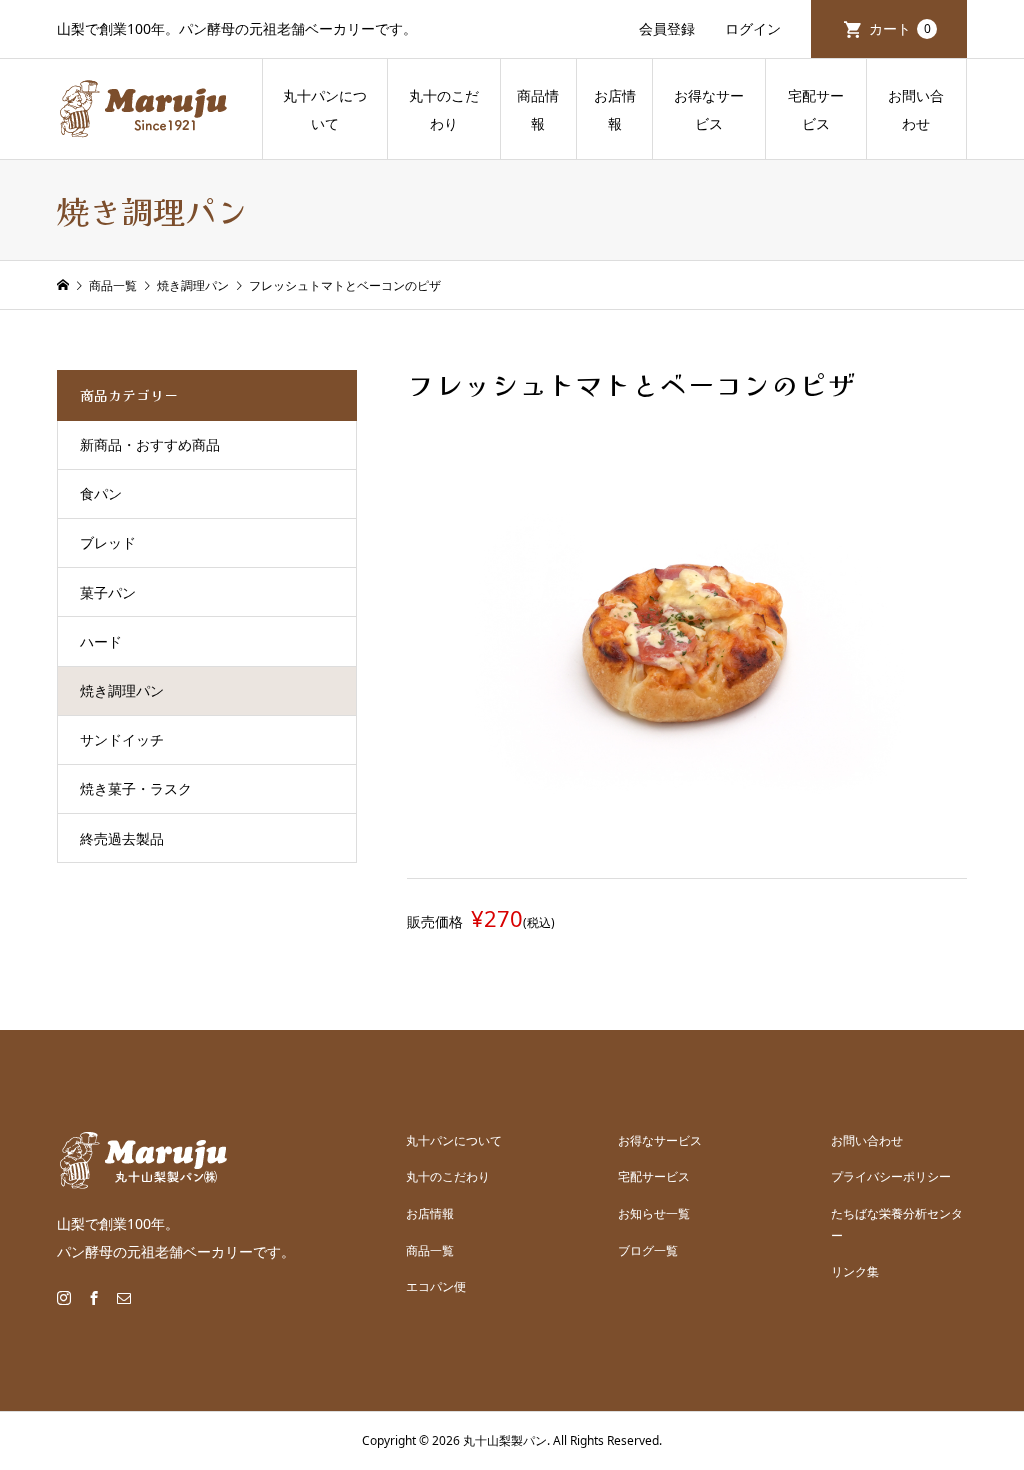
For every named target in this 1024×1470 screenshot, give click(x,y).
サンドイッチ (122, 739)
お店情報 (615, 109)
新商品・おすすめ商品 (150, 444)
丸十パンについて (325, 109)
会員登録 (667, 28)
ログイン (753, 28)
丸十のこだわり (444, 109)
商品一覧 (430, 1250)
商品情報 (538, 109)
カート (900, 28)
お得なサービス (709, 109)
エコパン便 (436, 1286)
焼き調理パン (122, 690)
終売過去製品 (122, 838)
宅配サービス (816, 109)
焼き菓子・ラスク (136, 788)
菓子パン (108, 592)
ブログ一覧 (648, 1250)
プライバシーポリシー (891, 1176)
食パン (101, 493)
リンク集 (855, 1271)
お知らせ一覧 (654, 1213)
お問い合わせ (916, 109)
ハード (101, 641)
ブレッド (108, 542)
